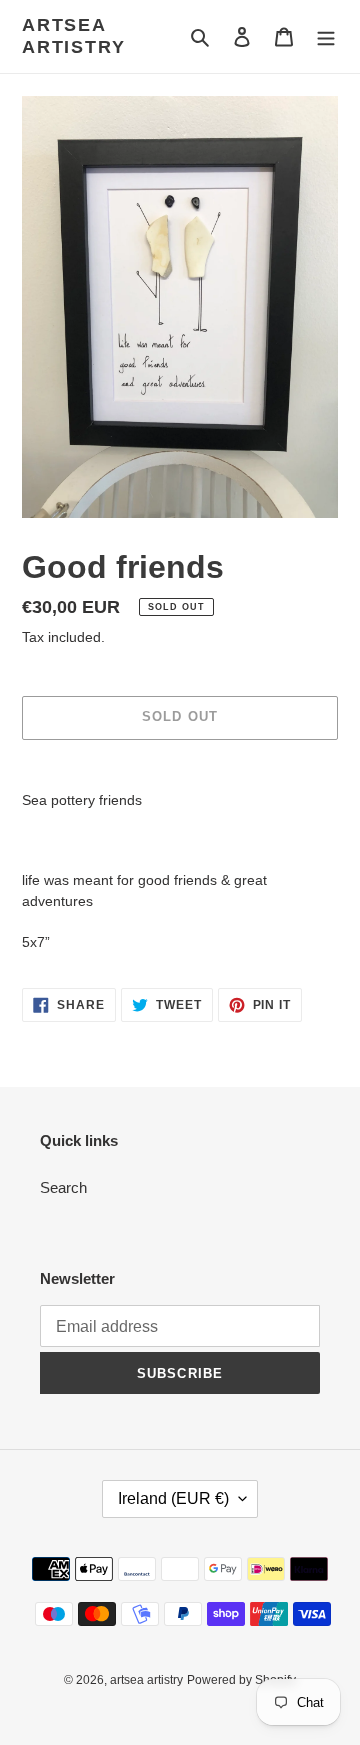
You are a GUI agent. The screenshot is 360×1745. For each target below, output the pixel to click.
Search (63, 1187)
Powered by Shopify (241, 1680)
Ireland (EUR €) (173, 1498)
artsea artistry (73, 36)
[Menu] (326, 36)
